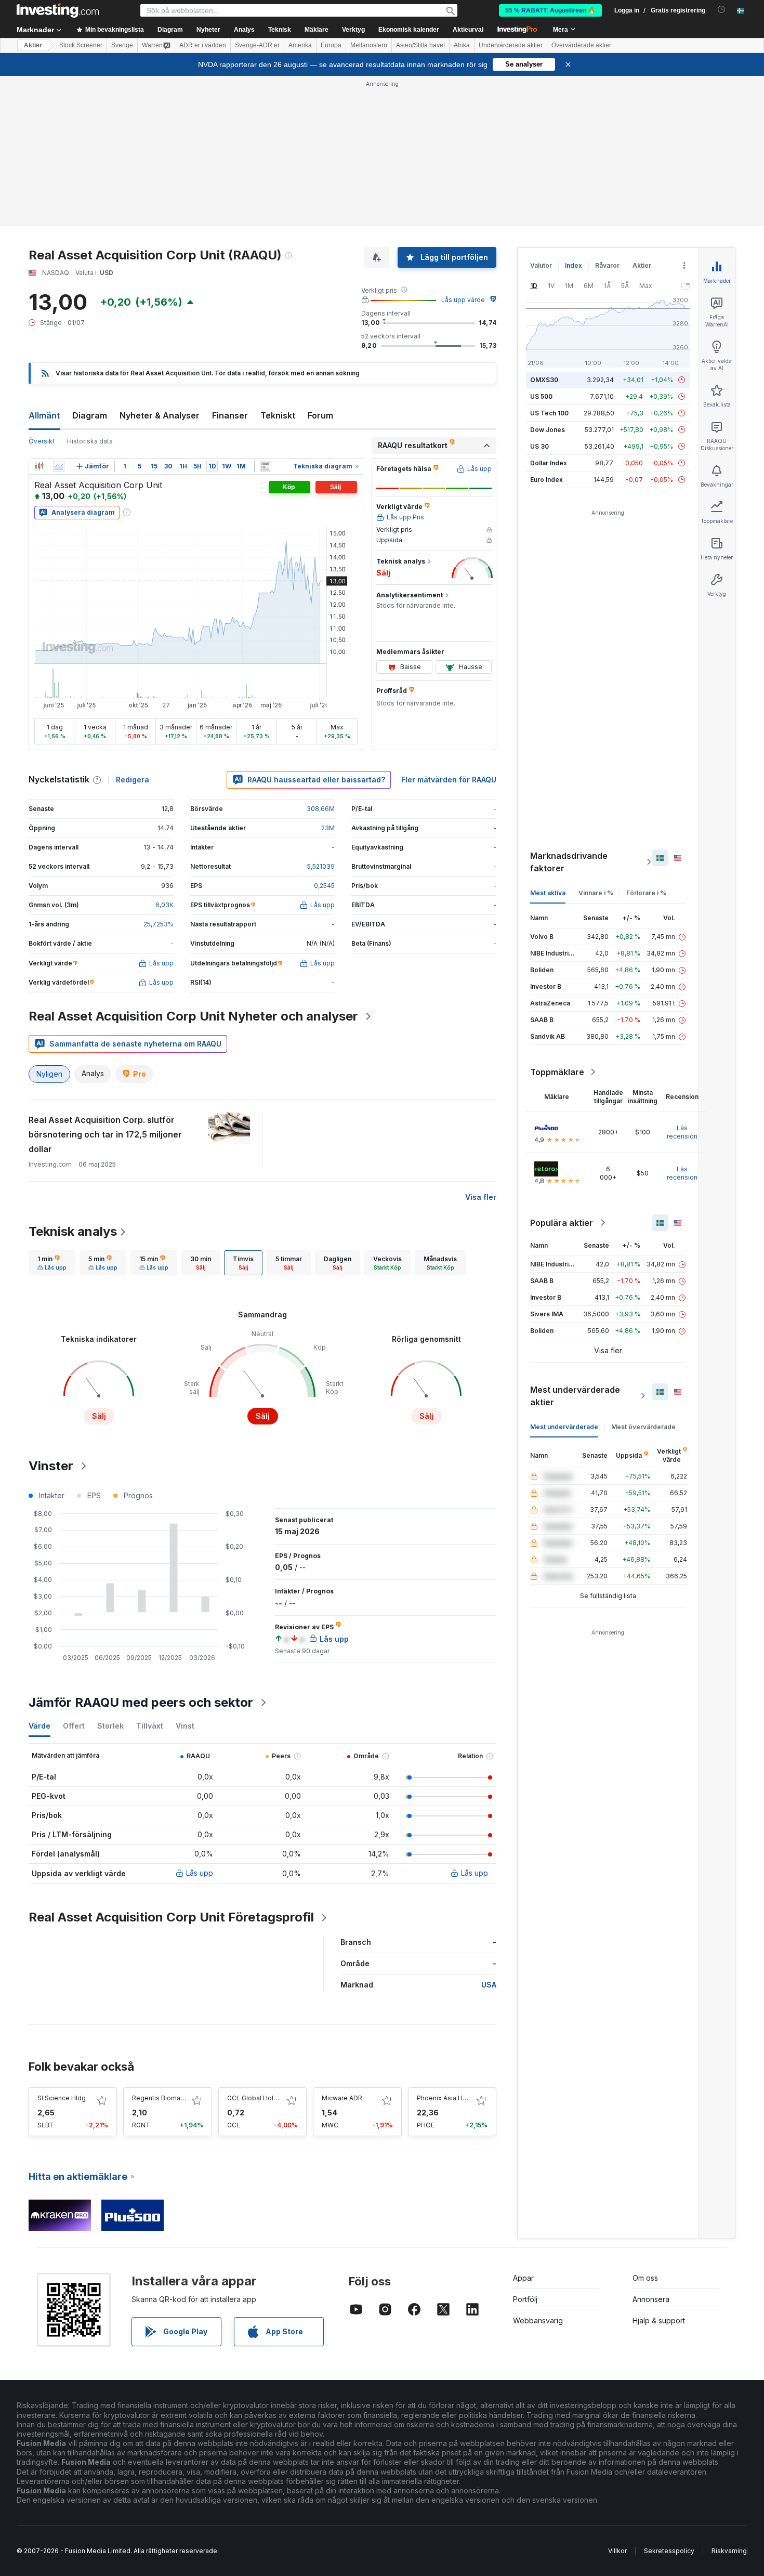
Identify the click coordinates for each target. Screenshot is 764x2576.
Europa (331, 45)
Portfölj (525, 2299)
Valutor (541, 265)
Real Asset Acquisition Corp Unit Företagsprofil (171, 1917)
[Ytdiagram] (59, 466)
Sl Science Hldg (62, 2098)
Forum (320, 415)
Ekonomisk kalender (409, 30)
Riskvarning (729, 2551)
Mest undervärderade (564, 1427)
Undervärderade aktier (511, 45)
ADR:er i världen (203, 45)
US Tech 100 (549, 413)
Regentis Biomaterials (166, 2098)
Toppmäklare (557, 1072)
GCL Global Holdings (259, 2098)
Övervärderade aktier (581, 45)
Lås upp (200, 1873)
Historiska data (90, 441)
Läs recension (682, 1132)
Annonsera (651, 2299)
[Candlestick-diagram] (39, 466)
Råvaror (607, 265)
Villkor (617, 2551)
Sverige (122, 45)
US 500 (541, 396)
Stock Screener (81, 45)
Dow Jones (548, 430)
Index (574, 265)
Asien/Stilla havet (420, 45)
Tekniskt (278, 415)
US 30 (539, 446)
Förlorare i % (646, 893)
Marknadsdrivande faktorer (569, 862)
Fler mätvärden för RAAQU (449, 780)
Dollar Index (549, 463)
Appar (523, 2278)
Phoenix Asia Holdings (451, 2098)
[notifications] (722, 10)
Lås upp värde (463, 300)
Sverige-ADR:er (257, 45)
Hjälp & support (659, 2320)
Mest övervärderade (643, 1427)
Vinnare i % (596, 893)
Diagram (90, 415)
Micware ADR (342, 2098)
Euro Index (546, 480)
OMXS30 (544, 380)
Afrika (462, 45)
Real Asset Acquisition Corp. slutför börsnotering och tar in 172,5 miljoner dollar (105, 1134)
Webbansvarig (538, 2320)
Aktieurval (468, 30)
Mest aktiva (548, 893)
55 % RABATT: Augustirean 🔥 (550, 10)
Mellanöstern (369, 45)
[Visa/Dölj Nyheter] (266, 466)
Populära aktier (562, 1223)
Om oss (645, 2278)
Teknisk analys (73, 1231)
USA (489, 1985)
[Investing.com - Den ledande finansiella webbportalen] (58, 10)
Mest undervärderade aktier (575, 1396)
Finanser (230, 415)
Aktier (33, 45)
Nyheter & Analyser (160, 415)
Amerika (300, 45)
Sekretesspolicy (669, 2551)
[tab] (52, 1263)
